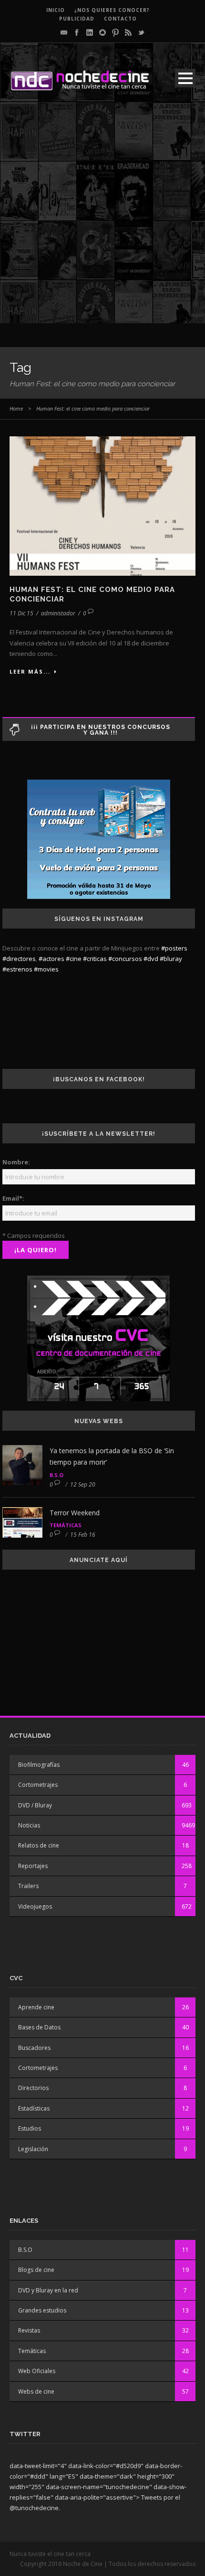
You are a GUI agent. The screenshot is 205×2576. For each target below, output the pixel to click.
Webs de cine (36, 2391)
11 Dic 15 (21, 613)
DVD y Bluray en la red (48, 2290)
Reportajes (33, 1866)
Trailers (28, 1886)
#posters (174, 948)
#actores (51, 959)
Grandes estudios (42, 2310)
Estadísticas (34, 2108)
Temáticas (66, 1525)
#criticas (95, 959)
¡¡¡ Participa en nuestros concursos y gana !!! (101, 730)
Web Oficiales (37, 2371)
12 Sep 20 (83, 1484)
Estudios (30, 2128)
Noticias (29, 1825)
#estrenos (17, 969)
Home (16, 408)
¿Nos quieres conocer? (112, 10)
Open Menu (185, 78)
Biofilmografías (39, 1765)
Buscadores (34, 2048)
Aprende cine (36, 2007)
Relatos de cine (39, 1845)
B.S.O (56, 1475)
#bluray (171, 959)
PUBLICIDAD (77, 19)
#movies (46, 969)
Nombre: (16, 1162)
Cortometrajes (38, 1785)
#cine (74, 959)
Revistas (29, 2330)
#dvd (151, 959)
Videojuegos (35, 1906)
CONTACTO (120, 19)
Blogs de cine (36, 2270)
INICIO (56, 10)
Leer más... (30, 671)
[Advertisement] (102, 221)
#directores (19, 959)
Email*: (13, 1198)
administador (58, 613)
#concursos (125, 959)
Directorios (33, 2088)
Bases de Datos (39, 2027)
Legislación (33, 2149)
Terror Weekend (75, 1513)
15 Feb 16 (83, 1535)
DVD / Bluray (35, 1805)
